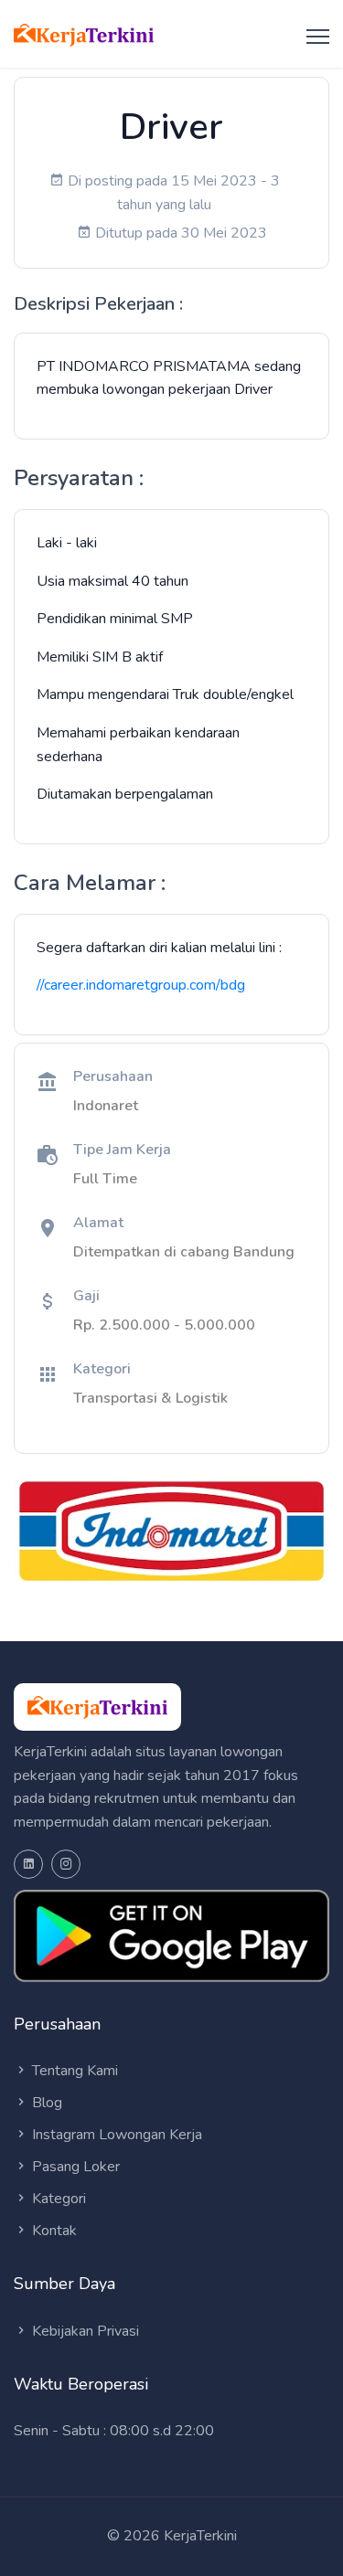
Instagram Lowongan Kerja (115, 2135)
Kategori (57, 2199)
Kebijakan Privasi (84, 2331)
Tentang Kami (73, 2071)
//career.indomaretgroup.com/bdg (141, 985)
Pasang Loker (74, 2167)
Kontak (53, 2231)
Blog (45, 2103)
